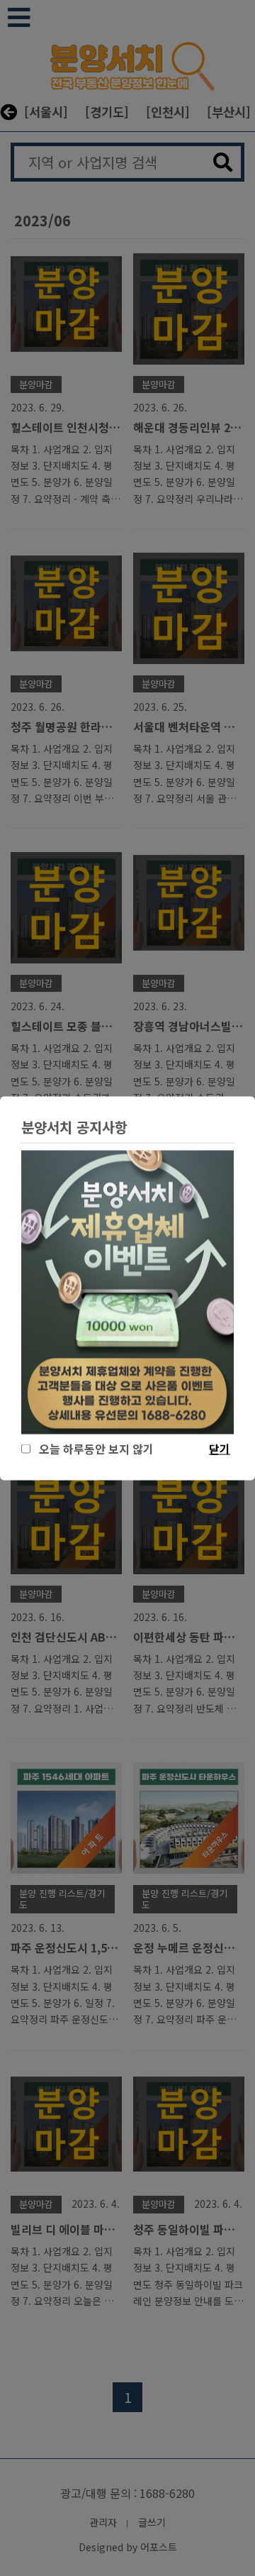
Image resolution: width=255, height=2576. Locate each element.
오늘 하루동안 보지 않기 (93, 1448)
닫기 (220, 1448)
